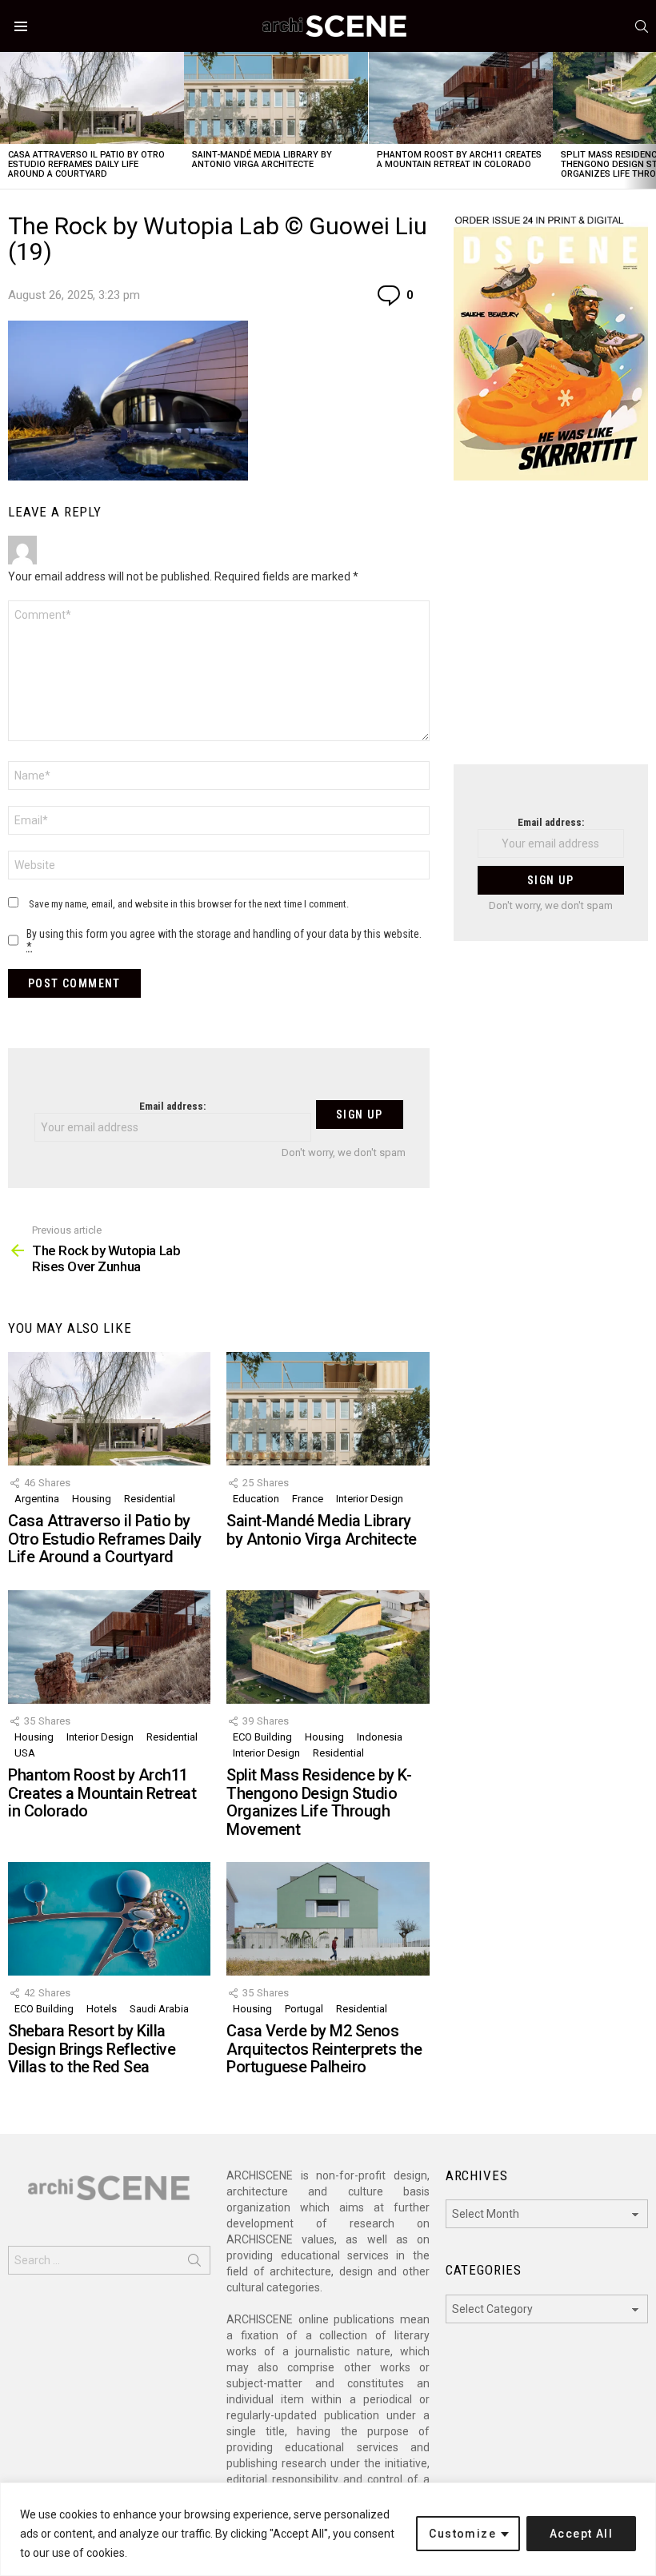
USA (25, 1753)
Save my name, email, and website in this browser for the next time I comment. (189, 904)
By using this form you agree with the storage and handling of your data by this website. (224, 940)
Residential (150, 1499)
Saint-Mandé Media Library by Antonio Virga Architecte (262, 160)
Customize (462, 2534)
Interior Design (370, 1499)
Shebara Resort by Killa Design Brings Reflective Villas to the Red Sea (92, 2049)
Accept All (581, 2534)
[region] (328, 2529)
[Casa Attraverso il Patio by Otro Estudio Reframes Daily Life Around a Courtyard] (92, 98)
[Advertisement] (551, 632)
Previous (8, 120)
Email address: (172, 1106)
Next (648, 120)
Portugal (304, 2009)
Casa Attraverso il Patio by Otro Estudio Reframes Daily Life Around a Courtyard (86, 164)
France (308, 1499)
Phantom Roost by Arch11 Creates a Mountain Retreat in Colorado (459, 160)
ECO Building (262, 1737)
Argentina (37, 1499)
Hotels (102, 2009)
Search (194, 2263)
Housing (92, 1499)
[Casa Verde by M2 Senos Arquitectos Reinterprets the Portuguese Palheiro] (328, 1919)
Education (256, 1499)
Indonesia (380, 1737)
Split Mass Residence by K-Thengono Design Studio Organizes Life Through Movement (319, 1802)
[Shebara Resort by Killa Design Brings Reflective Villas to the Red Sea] (109, 1919)
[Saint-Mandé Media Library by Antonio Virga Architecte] (276, 98)
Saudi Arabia (159, 2009)
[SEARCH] (642, 26)
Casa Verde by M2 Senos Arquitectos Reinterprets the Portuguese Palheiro (324, 2049)
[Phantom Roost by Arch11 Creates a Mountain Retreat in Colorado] (461, 98)
